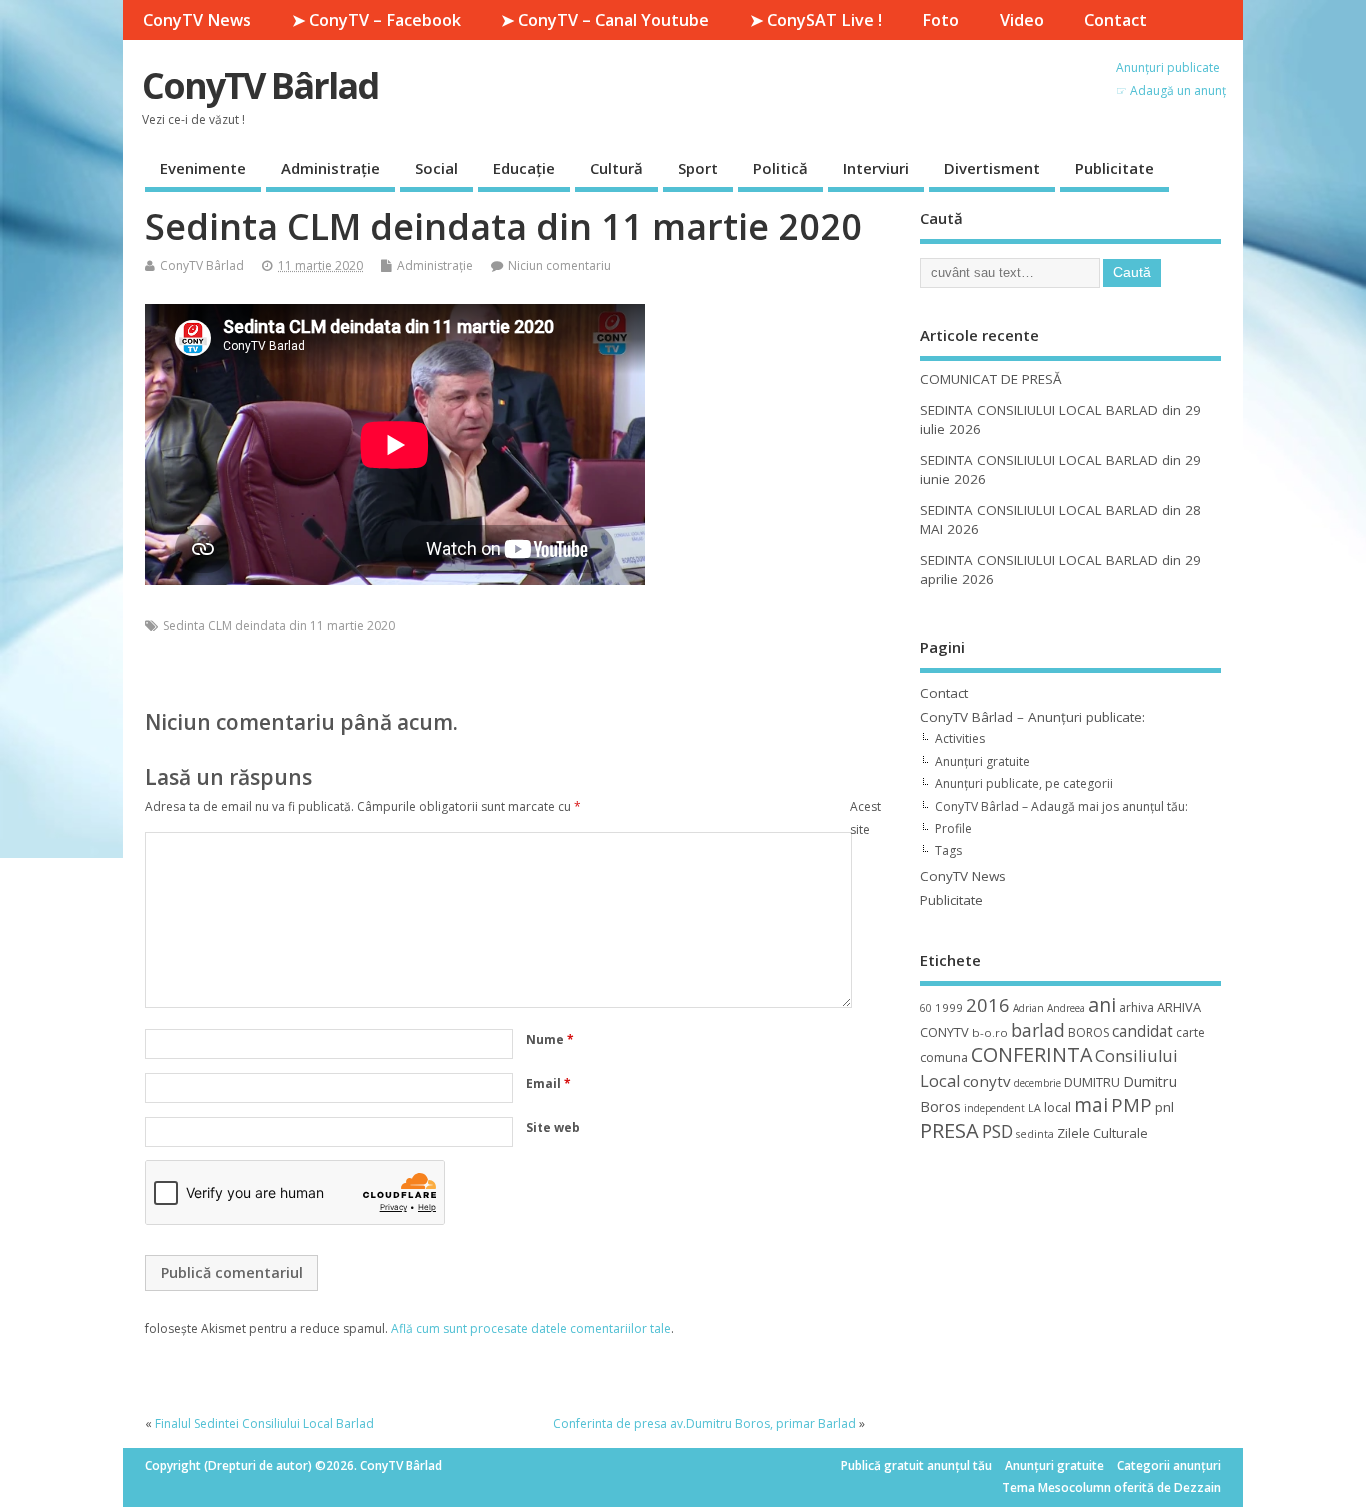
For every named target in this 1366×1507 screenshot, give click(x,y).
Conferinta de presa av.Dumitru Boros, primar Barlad (704, 1423)
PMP (1131, 1104)
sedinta (1035, 1134)
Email (548, 1083)
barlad (1038, 1030)
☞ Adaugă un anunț (1171, 90)
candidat (1142, 1031)
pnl (1164, 1107)
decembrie (1037, 1083)
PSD (997, 1131)
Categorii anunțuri (1169, 1465)
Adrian (1028, 1008)
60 (926, 1008)
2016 (988, 1004)
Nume (550, 1039)
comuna (944, 1057)
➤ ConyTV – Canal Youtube (605, 20)
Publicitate (1114, 168)
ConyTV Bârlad (260, 85)
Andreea (1066, 1008)
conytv (987, 1081)
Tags (948, 850)
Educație (524, 168)
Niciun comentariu (559, 265)
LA (1034, 1108)
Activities (960, 738)
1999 (949, 1007)
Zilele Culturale (1102, 1133)
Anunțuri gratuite (982, 761)
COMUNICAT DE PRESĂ (991, 379)
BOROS (1088, 1032)
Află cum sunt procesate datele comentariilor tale (531, 1328)
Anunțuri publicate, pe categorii (1024, 783)
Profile (953, 828)
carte (1190, 1032)
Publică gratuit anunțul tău (916, 1465)
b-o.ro (990, 1032)
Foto (940, 20)
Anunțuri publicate (1168, 67)
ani (1102, 1004)
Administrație (330, 168)
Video (1022, 20)
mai (1091, 1104)
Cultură (616, 168)
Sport (698, 168)
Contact (1115, 20)
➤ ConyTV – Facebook (376, 20)
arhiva (1136, 1007)
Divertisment (992, 168)
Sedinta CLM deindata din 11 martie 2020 (279, 625)
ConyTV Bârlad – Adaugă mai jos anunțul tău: (1061, 806)
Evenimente (203, 168)
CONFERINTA (1031, 1054)
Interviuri (876, 168)
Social (436, 168)
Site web (553, 1127)
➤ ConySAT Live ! (816, 20)
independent (994, 1108)
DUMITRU (1092, 1082)
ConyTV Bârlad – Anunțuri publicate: (1032, 717)
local (1057, 1107)
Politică (780, 168)
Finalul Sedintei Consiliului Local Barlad (264, 1423)
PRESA (949, 1130)
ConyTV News (197, 20)
